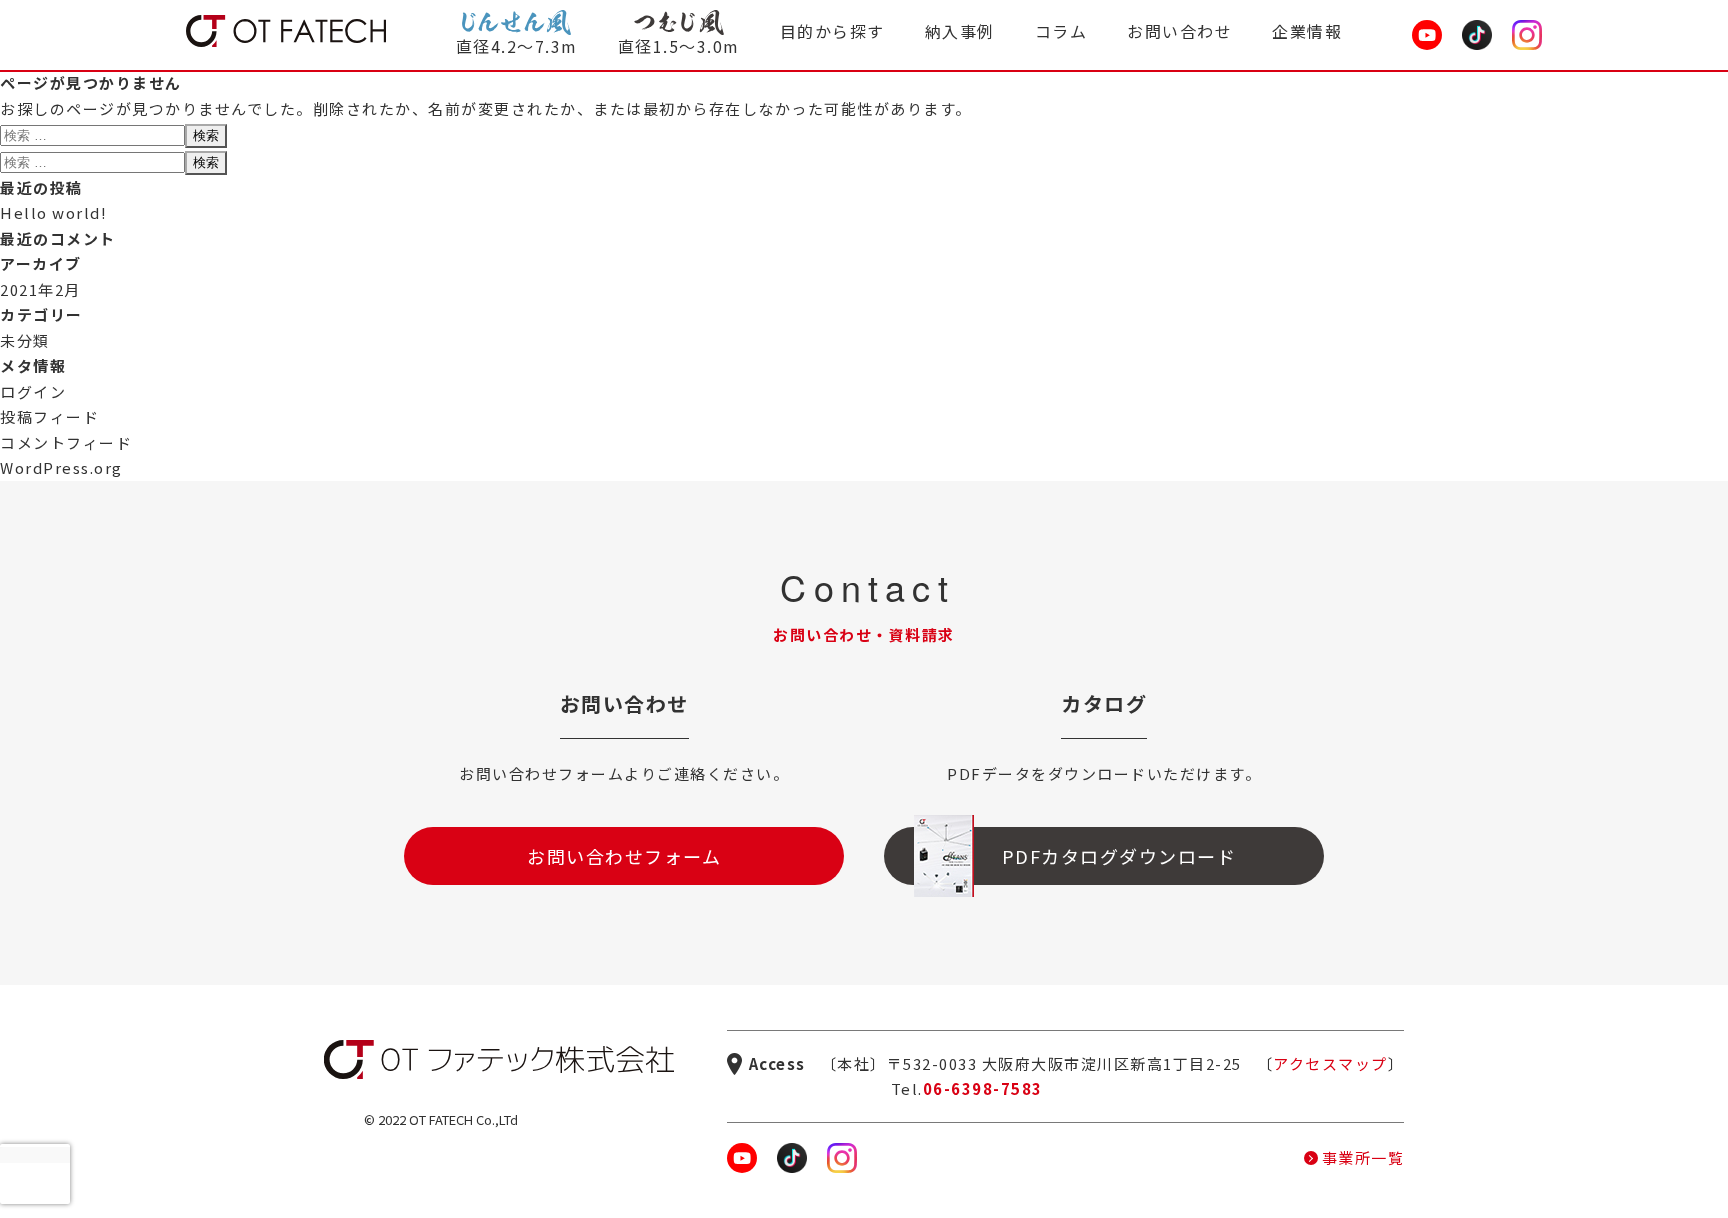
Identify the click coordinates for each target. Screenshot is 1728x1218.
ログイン (33, 391)
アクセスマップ (1330, 1063)
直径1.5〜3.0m (679, 46)
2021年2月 (40, 289)
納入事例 (960, 31)
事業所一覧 (1363, 1157)
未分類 (25, 340)
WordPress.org (61, 467)
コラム (1061, 31)
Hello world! (53, 212)
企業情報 (1307, 31)
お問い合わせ (1179, 31)
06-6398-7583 (983, 1088)
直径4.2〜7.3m (517, 46)
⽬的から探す (832, 31)
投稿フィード (49, 416)
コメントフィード (66, 442)
